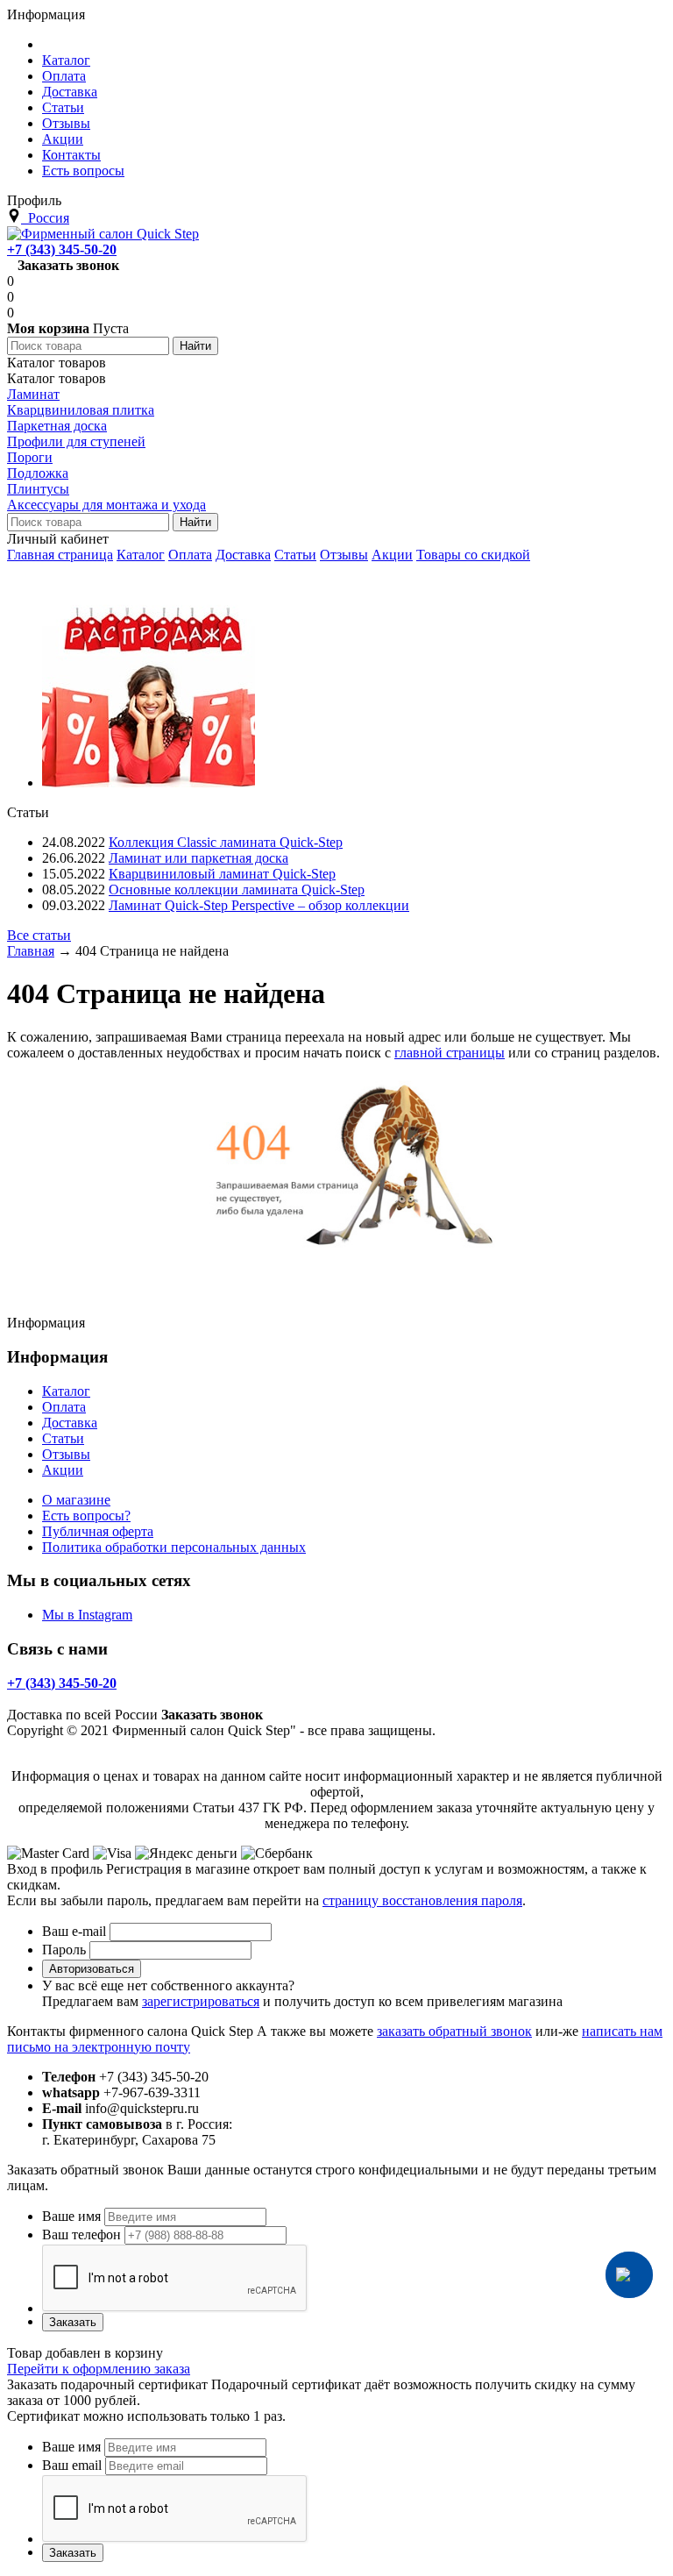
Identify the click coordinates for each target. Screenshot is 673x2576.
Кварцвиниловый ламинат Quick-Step (222, 874)
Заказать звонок (68, 265)
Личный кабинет (58, 539)
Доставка (243, 555)
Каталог (141, 555)
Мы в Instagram (87, 1615)
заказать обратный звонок (454, 2031)
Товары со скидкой (473, 555)
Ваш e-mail (74, 1931)
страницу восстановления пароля (422, 1900)
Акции (392, 555)
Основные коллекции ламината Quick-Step (237, 890)
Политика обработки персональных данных (174, 1547)
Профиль (34, 200)
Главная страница (60, 555)
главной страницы (450, 1053)
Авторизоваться (92, 1969)
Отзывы (344, 555)
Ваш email (72, 2465)
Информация (46, 14)
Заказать (73, 2322)
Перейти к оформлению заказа (99, 2369)
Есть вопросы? (86, 1516)
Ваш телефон (81, 2234)
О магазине (76, 1500)
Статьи (295, 555)
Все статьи (39, 935)
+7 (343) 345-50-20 (62, 249)
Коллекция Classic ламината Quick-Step (226, 842)
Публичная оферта (98, 1531)
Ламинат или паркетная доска (198, 858)
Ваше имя (71, 2216)
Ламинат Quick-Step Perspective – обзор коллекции (259, 905)
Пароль (64, 1950)
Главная (31, 951)
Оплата (190, 555)
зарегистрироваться (201, 2001)
